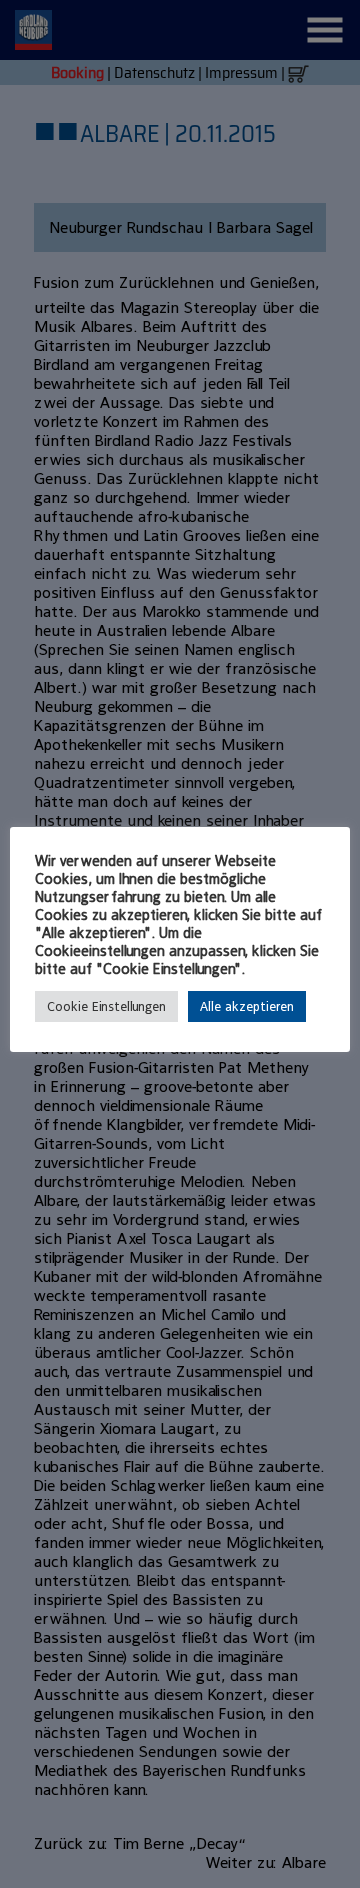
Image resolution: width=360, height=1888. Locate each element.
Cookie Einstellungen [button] (106, 1006)
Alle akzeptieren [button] (247, 1006)
